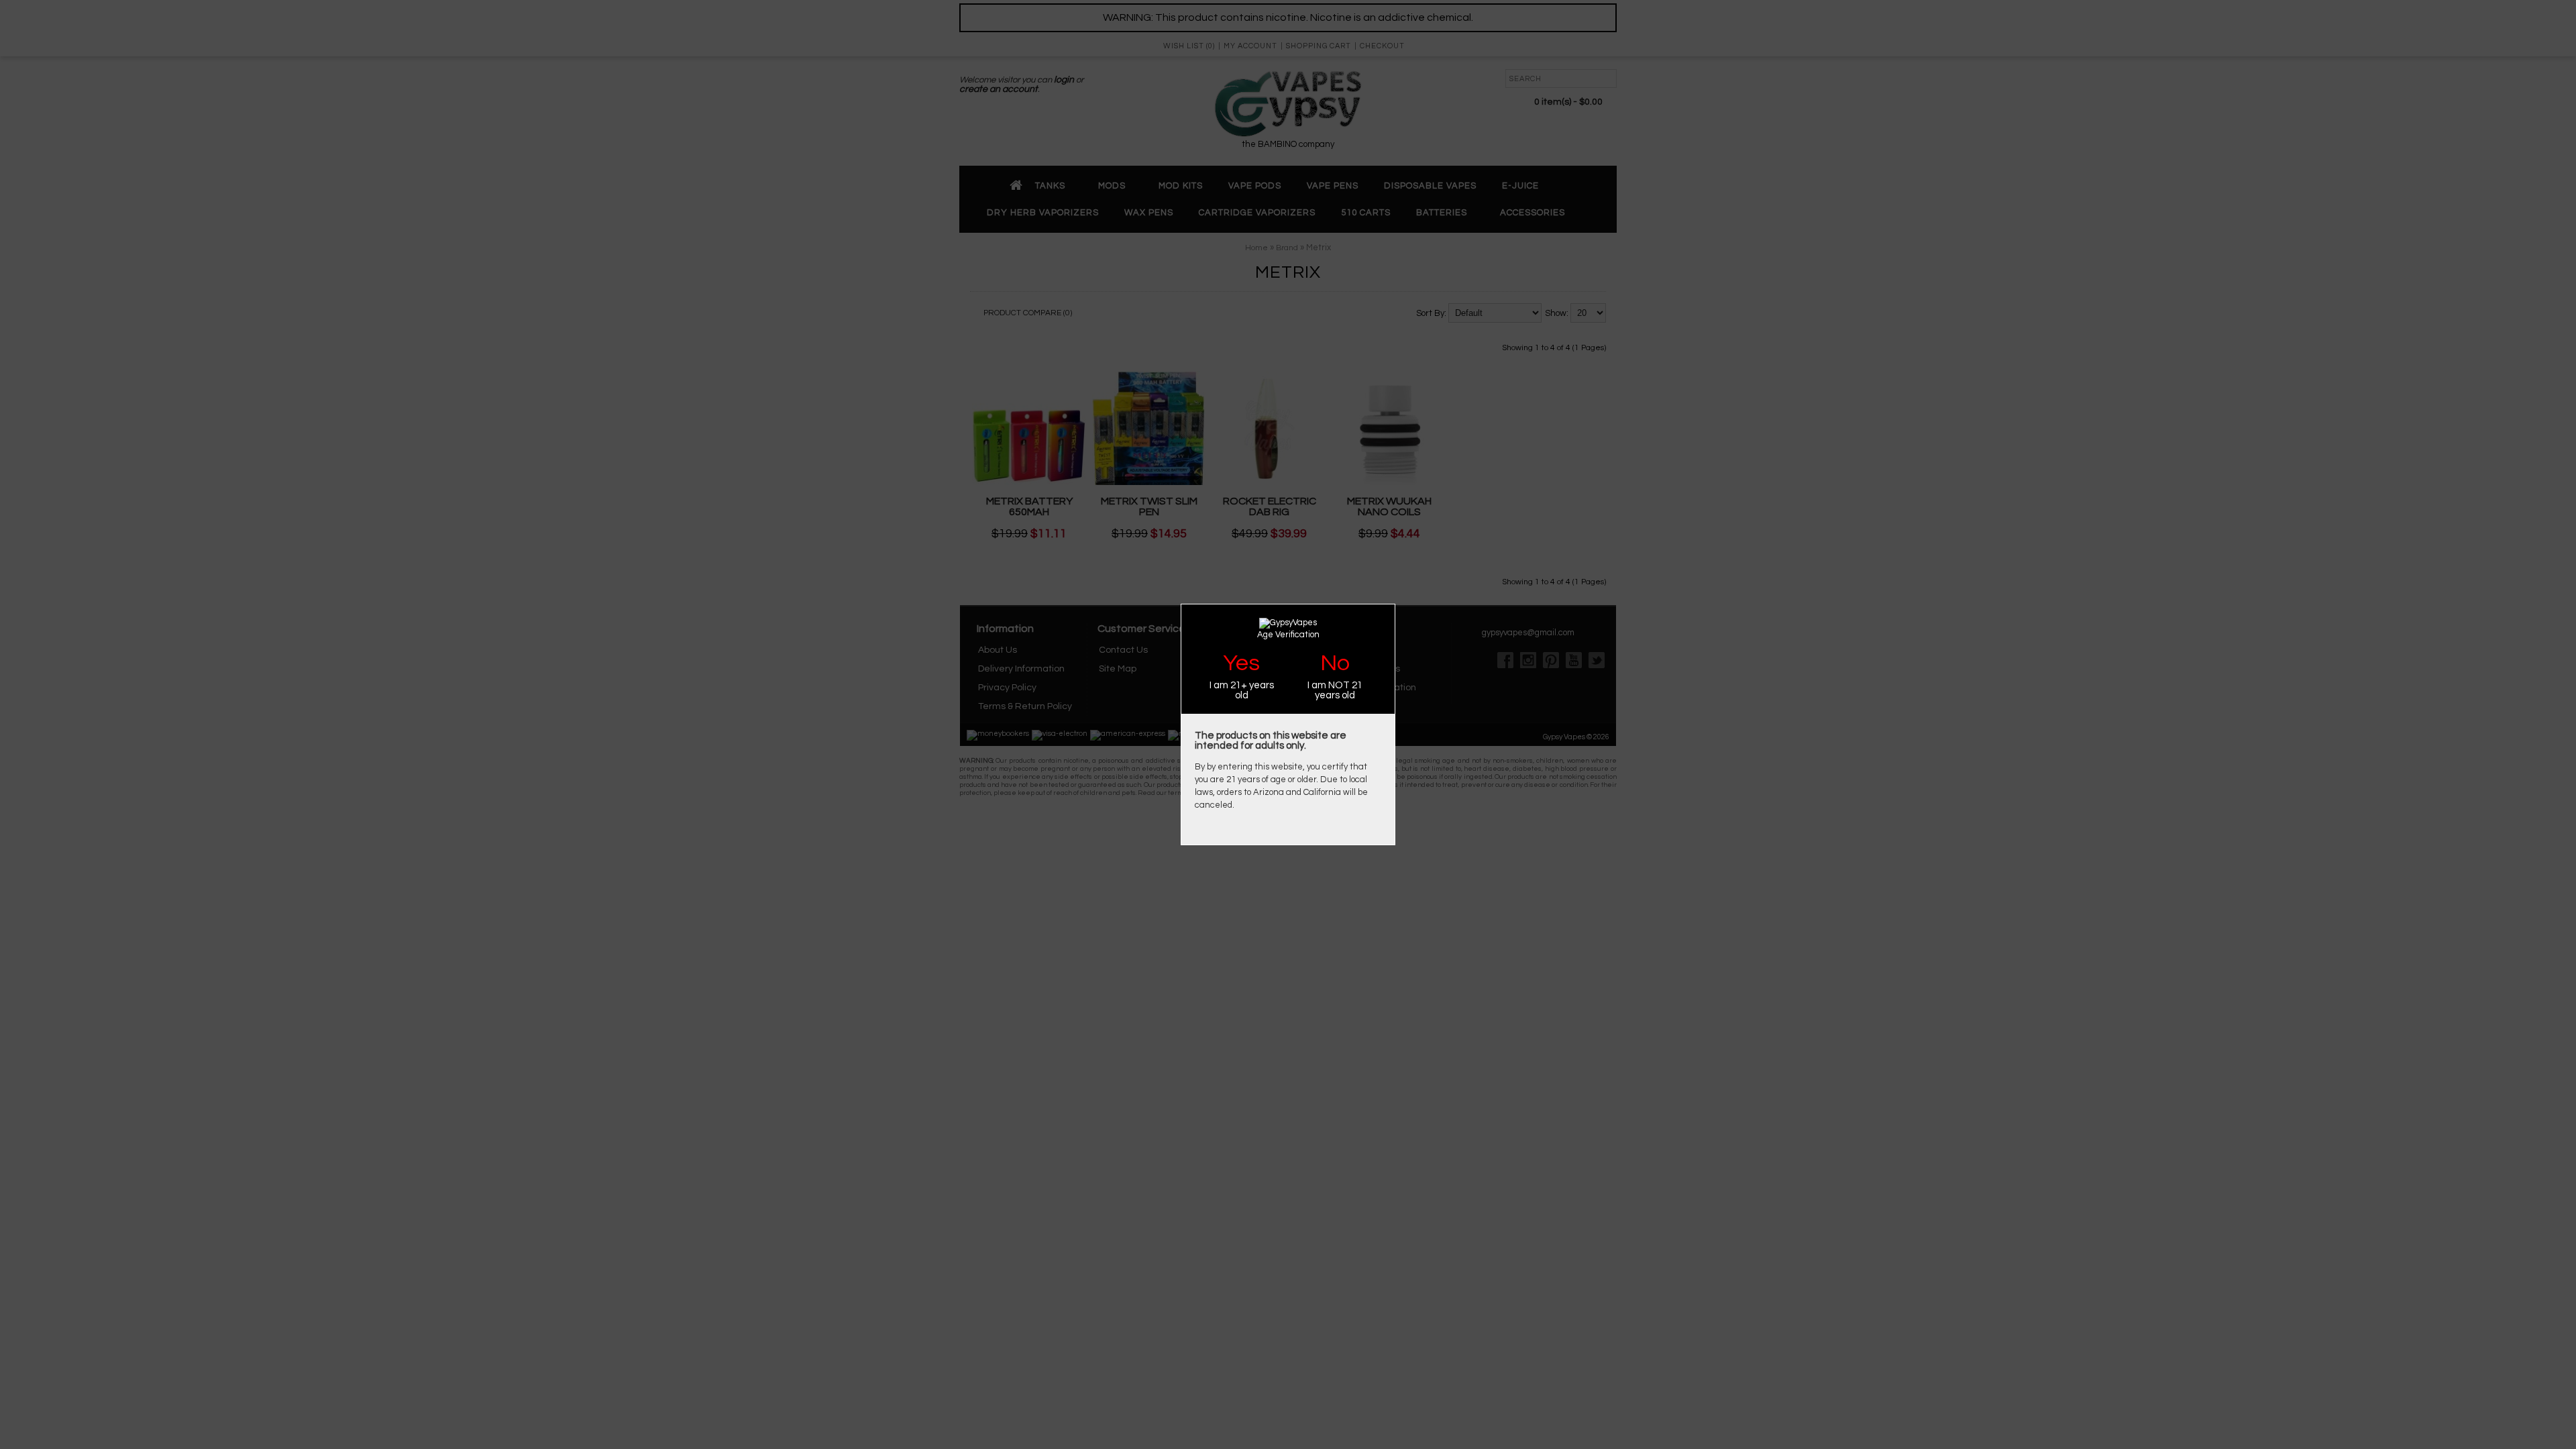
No (1335, 663)
